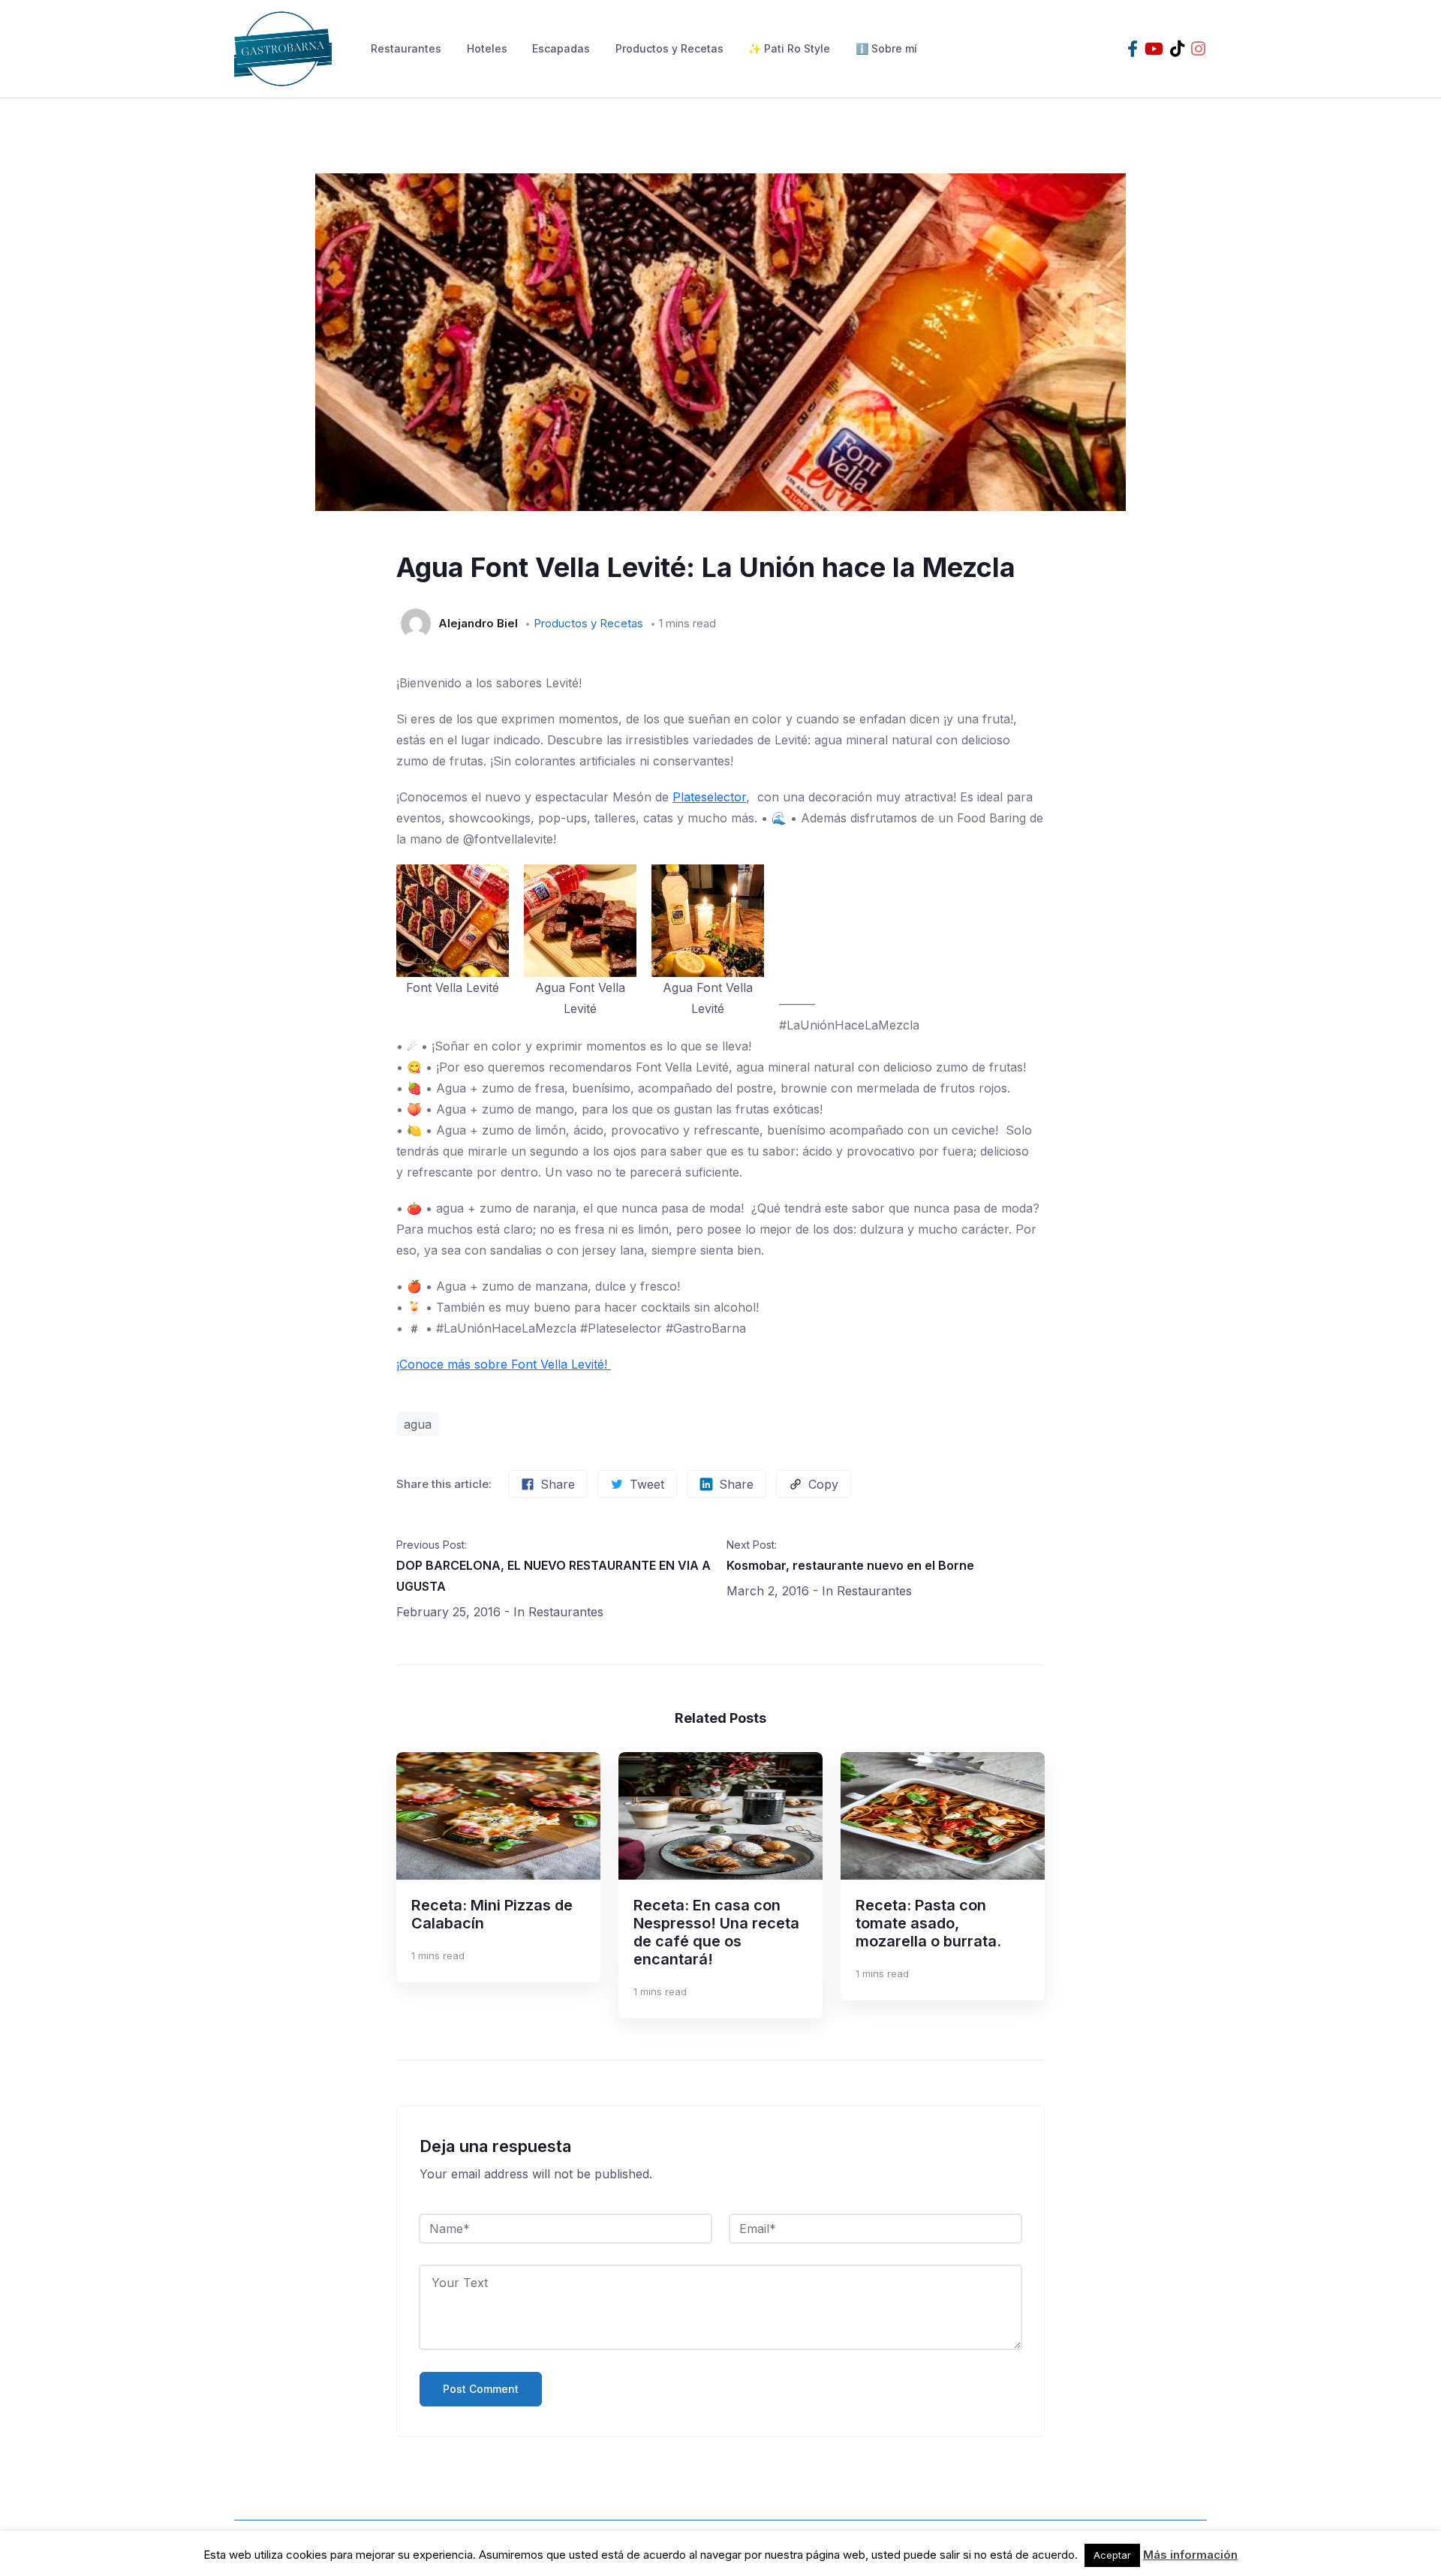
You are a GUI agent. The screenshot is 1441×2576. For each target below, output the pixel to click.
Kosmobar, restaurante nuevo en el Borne (850, 1565)
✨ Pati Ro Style (789, 48)
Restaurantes (406, 48)
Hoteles (487, 48)
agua (418, 1424)
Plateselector (709, 797)
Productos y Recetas (669, 48)
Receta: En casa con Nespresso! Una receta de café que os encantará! (716, 1932)
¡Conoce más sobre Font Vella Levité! (504, 1364)
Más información (1190, 2555)
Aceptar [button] (1112, 2555)
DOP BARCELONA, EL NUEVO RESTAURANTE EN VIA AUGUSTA (554, 1576)
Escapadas (561, 48)
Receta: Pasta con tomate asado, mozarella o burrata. (928, 1923)
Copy (823, 1484)
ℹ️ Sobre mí (886, 48)
